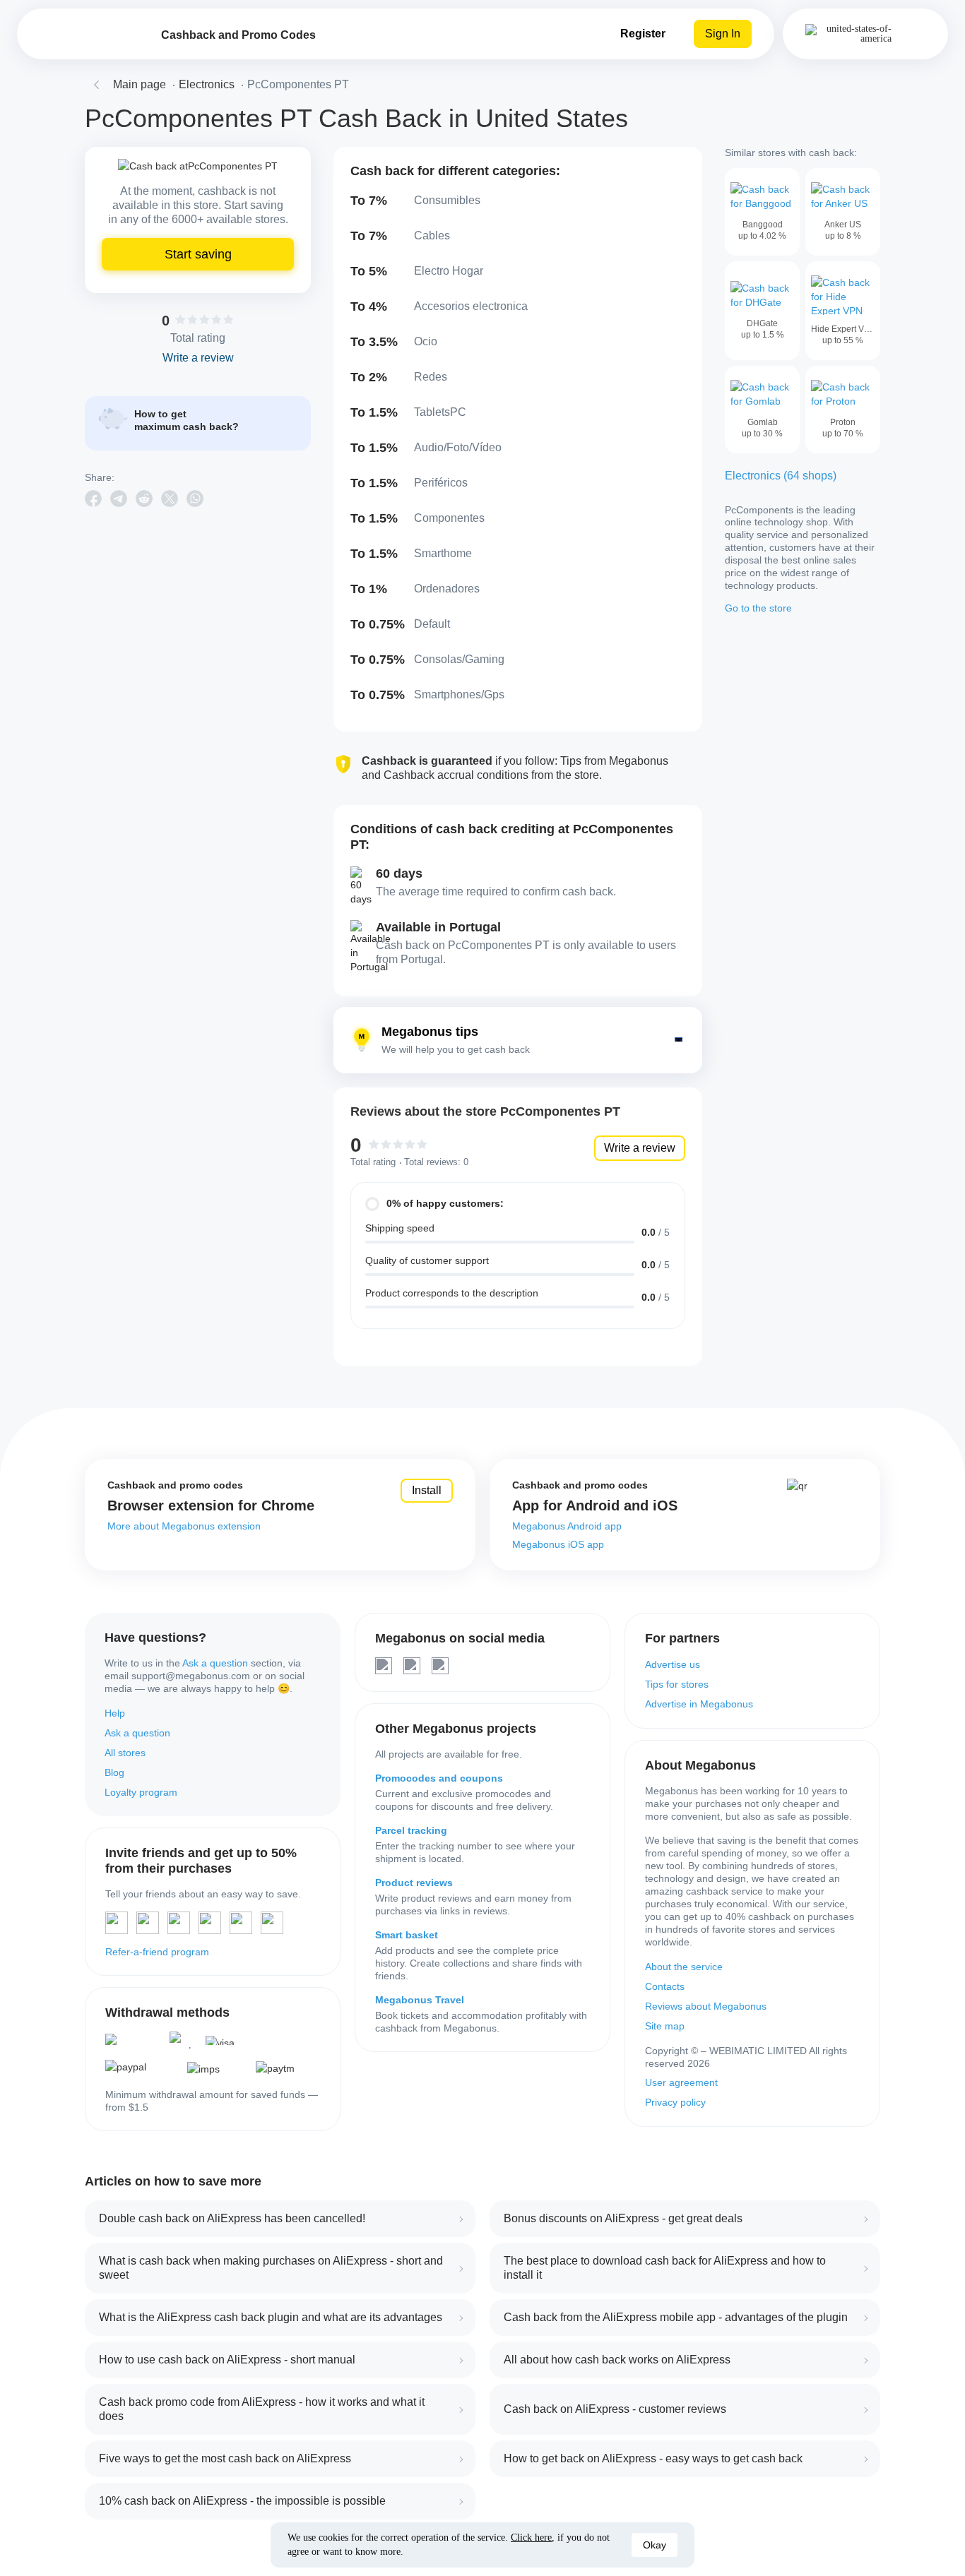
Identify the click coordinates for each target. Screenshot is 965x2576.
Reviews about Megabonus (706, 2006)
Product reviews (414, 1883)
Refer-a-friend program (157, 1952)
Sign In (723, 34)
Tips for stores (677, 1684)
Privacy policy (675, 2102)
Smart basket (407, 1935)
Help (115, 1713)
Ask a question (215, 1663)
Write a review (640, 1148)
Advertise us (673, 1664)
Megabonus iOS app (558, 1544)
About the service (684, 1967)
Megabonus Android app (567, 1526)
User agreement (681, 2082)
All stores (125, 1753)
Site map (665, 2026)
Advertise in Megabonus (699, 1704)
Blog (114, 1772)
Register (643, 34)
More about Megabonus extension (184, 1526)
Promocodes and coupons (439, 1778)
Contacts (665, 1986)
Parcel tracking (411, 1830)
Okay (655, 2545)
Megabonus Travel (420, 2000)
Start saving (198, 254)
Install (427, 1490)
